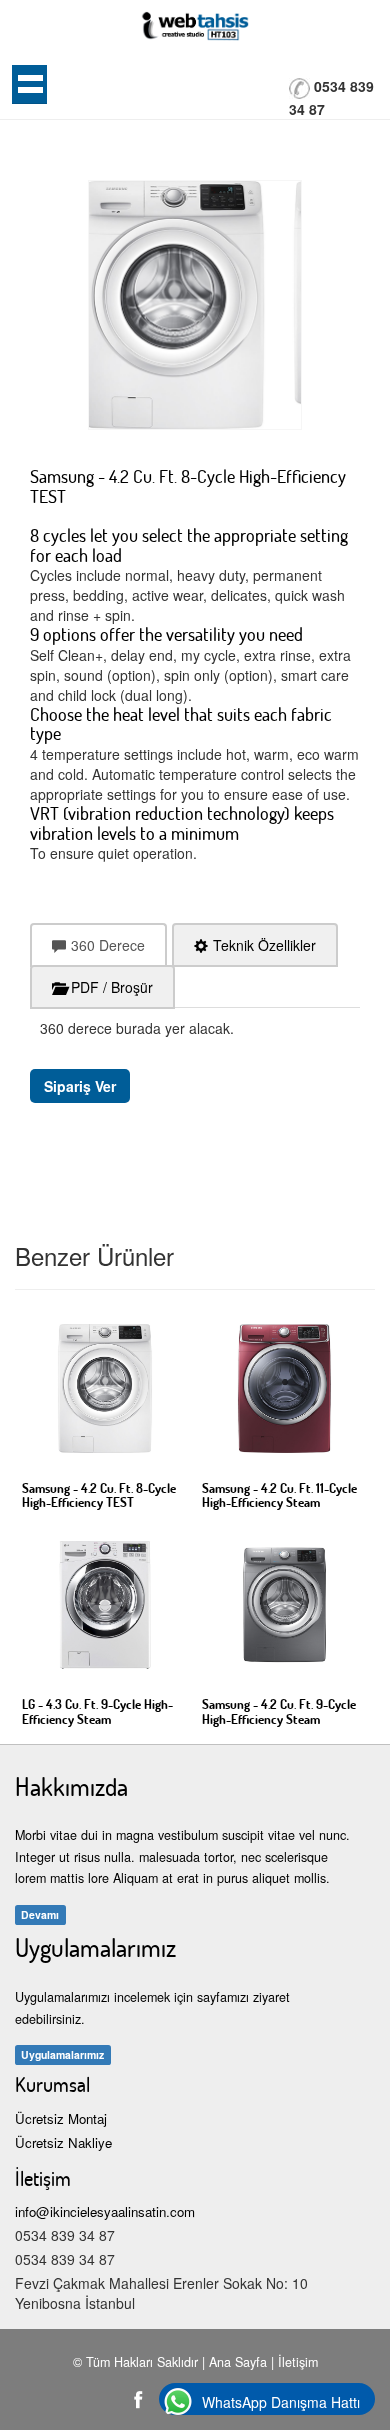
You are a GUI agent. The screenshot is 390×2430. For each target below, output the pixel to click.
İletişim (298, 2362)
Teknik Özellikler (264, 945)
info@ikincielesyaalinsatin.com (105, 2211)
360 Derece (108, 945)
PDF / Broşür (112, 987)
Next (108, 285)
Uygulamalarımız (62, 2054)
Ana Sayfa (238, 2362)
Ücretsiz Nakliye (63, 2142)
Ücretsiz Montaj (61, 2118)
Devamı (40, 1914)
